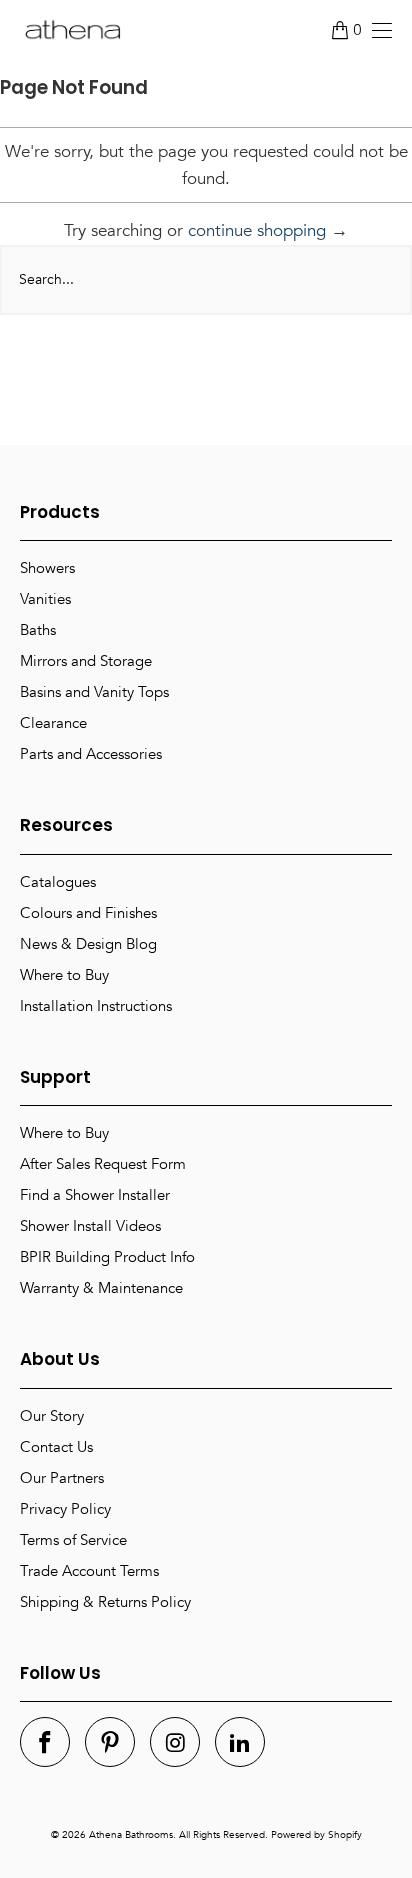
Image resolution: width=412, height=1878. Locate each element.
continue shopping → (268, 230)
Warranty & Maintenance (101, 1288)
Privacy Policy (65, 1509)
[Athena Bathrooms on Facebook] (45, 1742)
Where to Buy (64, 975)
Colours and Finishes (88, 913)
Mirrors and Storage (86, 661)
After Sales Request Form (103, 1164)
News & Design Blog (88, 944)
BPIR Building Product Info (107, 1257)
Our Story (52, 1416)
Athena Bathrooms (131, 1835)
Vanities (45, 599)
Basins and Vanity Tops (94, 692)
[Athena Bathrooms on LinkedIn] (240, 1742)
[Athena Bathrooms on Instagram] (175, 1742)
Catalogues (58, 882)
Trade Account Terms (89, 1571)
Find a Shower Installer (95, 1195)
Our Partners (62, 1478)
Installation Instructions (96, 1006)
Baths (38, 630)
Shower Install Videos (90, 1226)
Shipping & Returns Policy (105, 1602)
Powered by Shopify (316, 1835)
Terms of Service (73, 1540)
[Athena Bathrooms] (72, 30)
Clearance (53, 723)
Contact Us (56, 1447)
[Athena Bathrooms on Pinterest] (110, 1742)
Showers (47, 568)
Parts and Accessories (91, 754)
